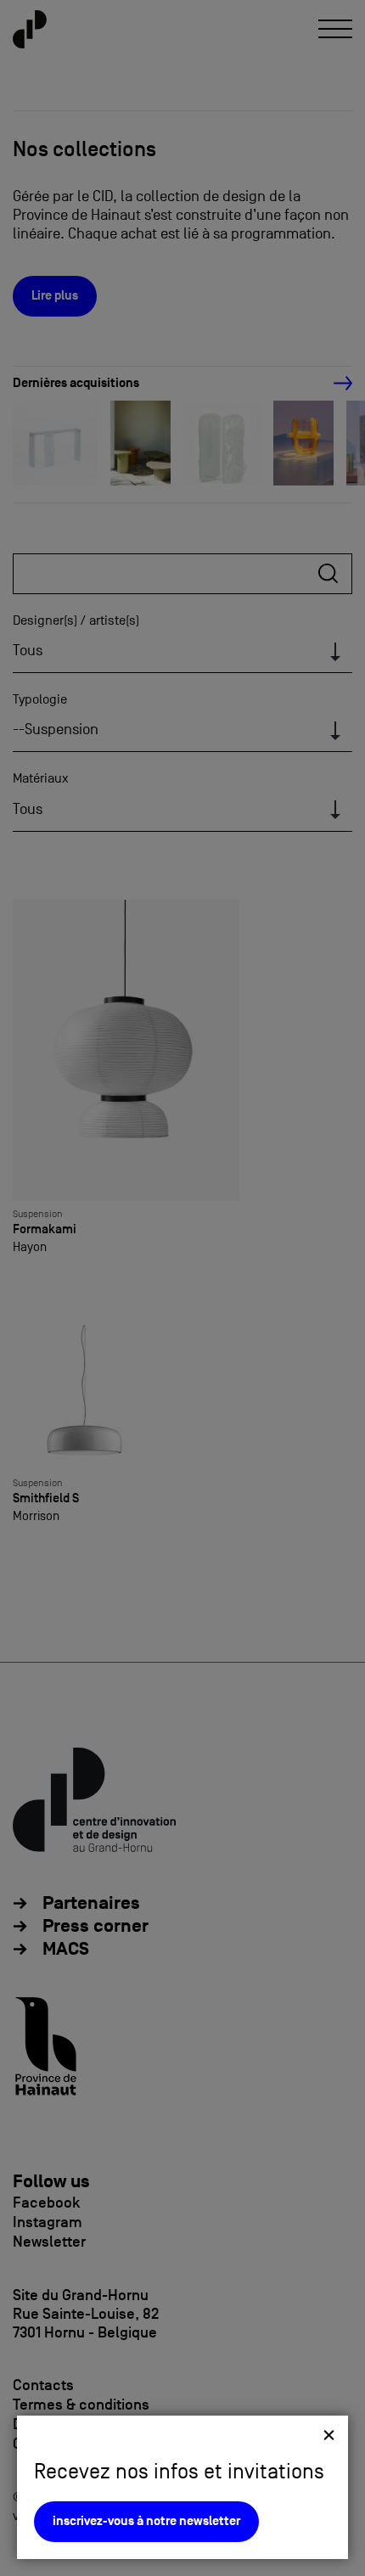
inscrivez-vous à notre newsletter (146, 2521)
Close (329, 2435)
